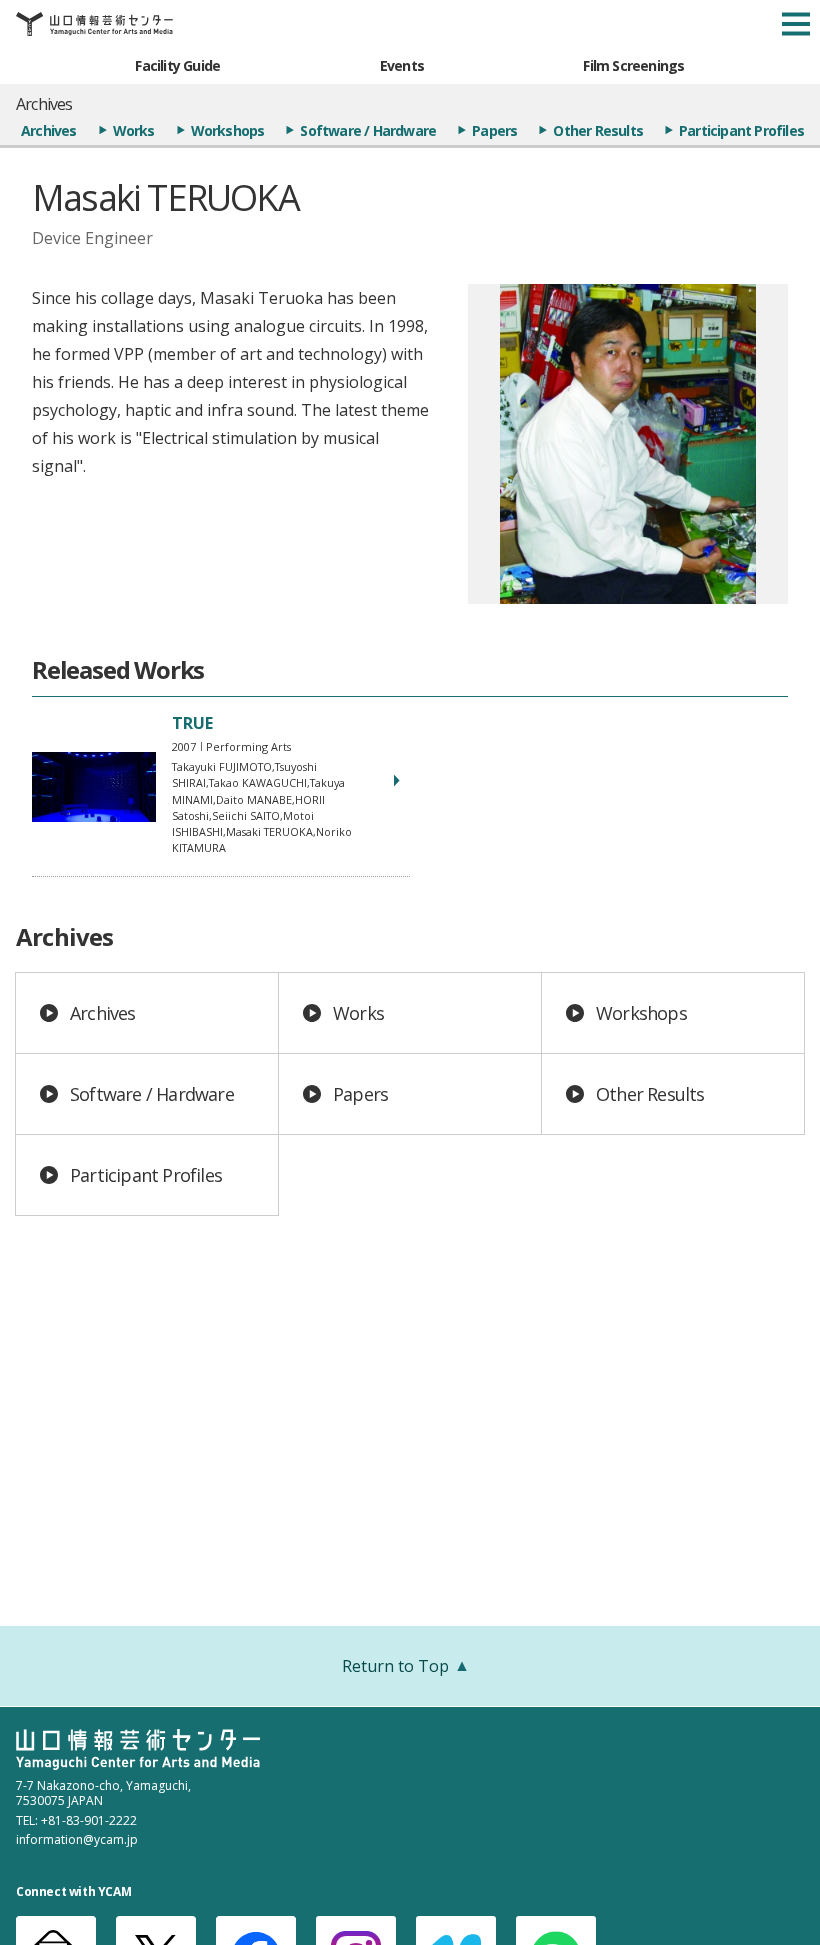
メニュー (796, 24)
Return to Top (395, 1666)
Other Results (598, 130)
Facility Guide (177, 65)
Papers (494, 130)
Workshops (228, 130)
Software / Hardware (368, 130)
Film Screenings (633, 65)
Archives (49, 130)
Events (402, 65)
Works (134, 130)
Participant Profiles (741, 130)
